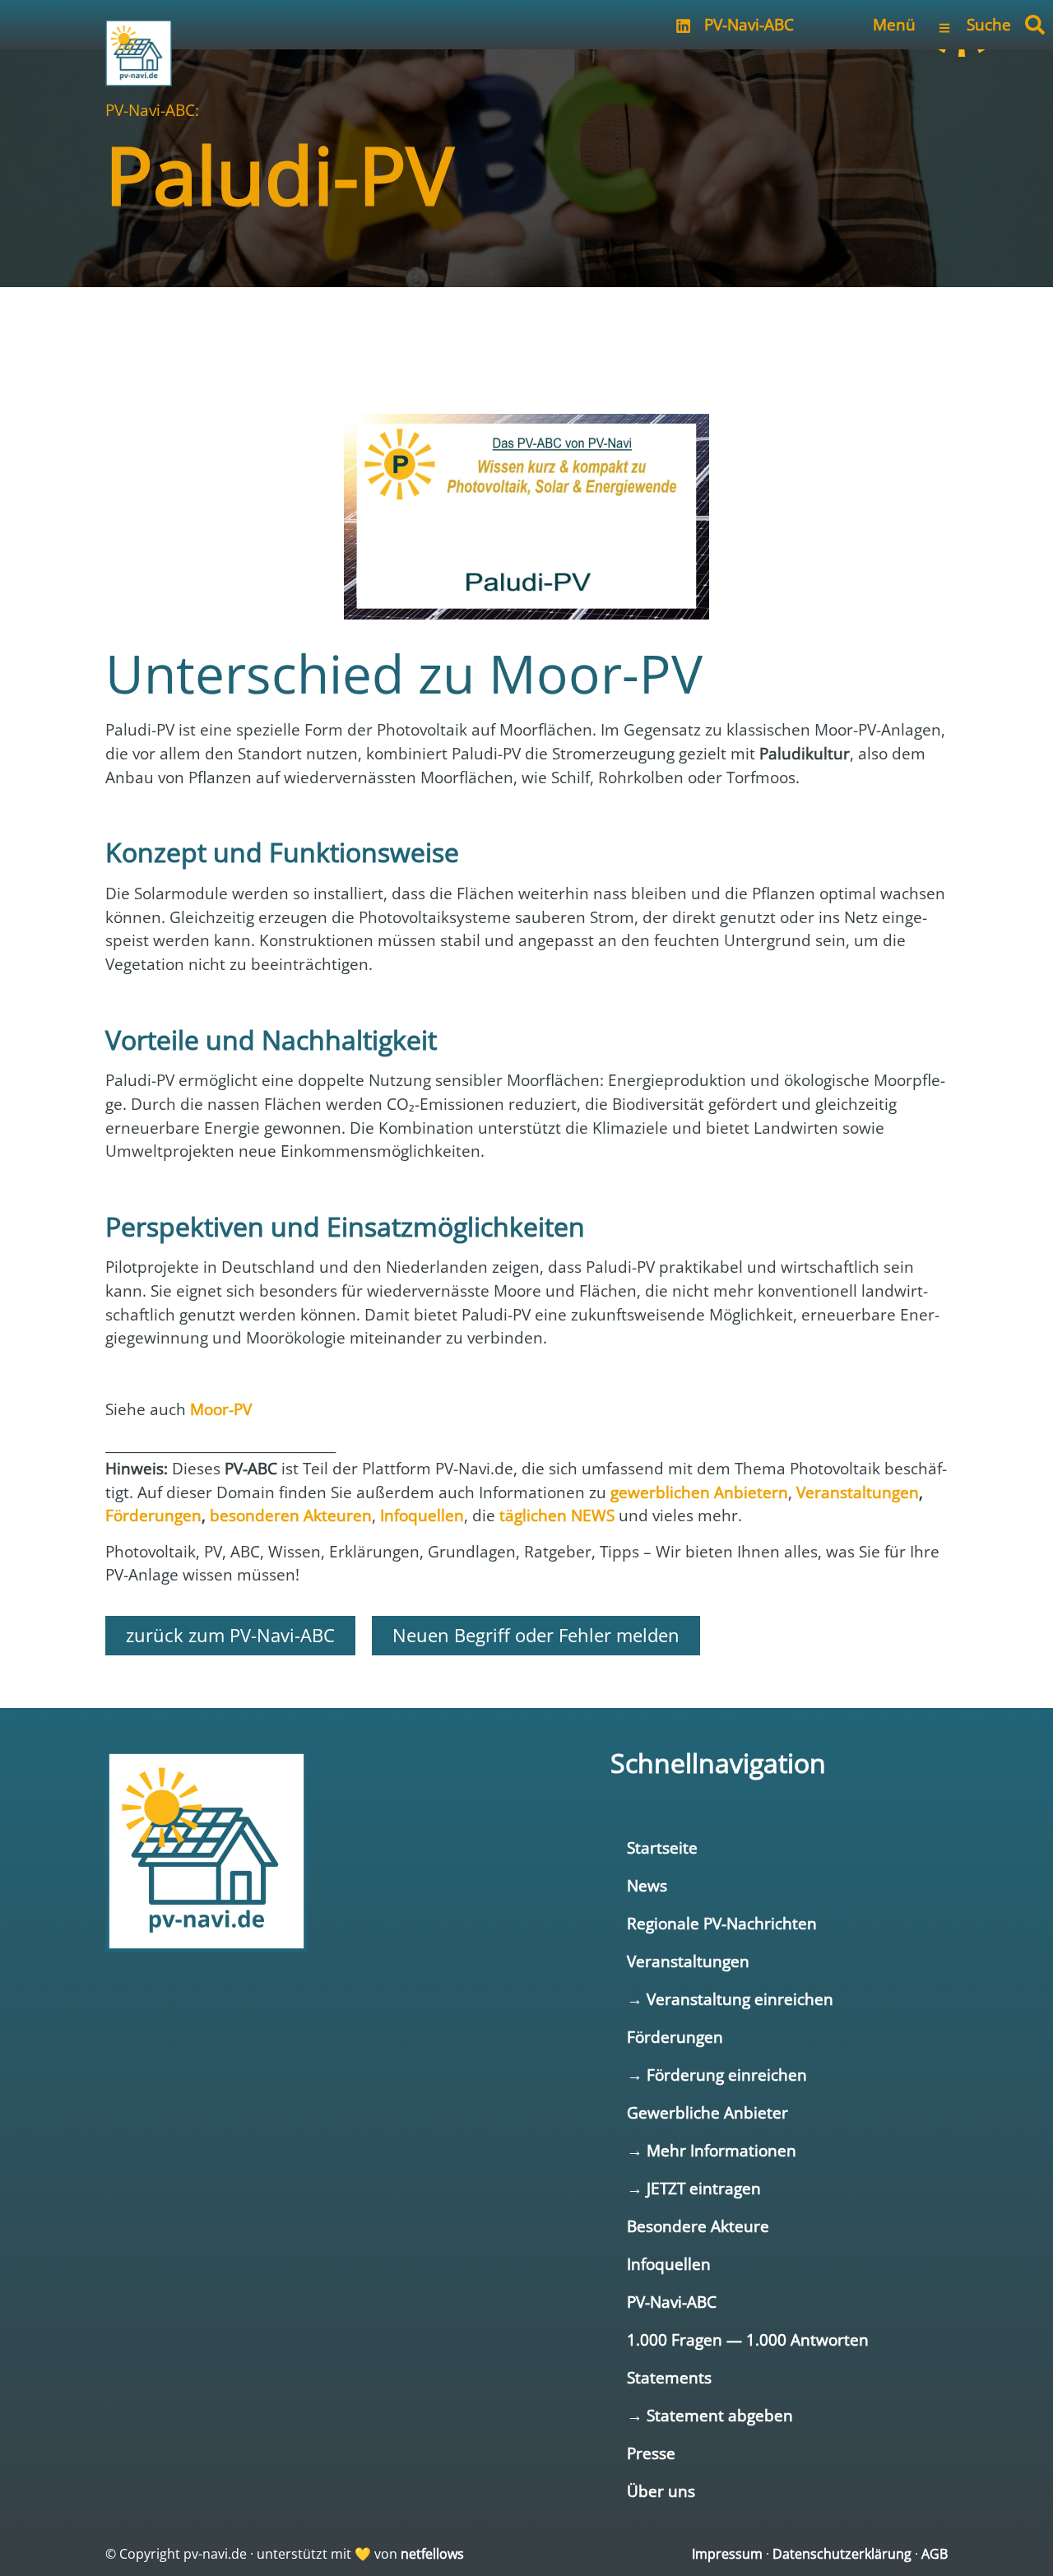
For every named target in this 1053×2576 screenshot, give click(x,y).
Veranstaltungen (688, 1961)
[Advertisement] (526, 337)
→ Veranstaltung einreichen (730, 1999)
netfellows (432, 2554)
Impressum (727, 2554)
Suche (989, 24)
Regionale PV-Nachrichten (722, 1923)
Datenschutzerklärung (842, 2554)
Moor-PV (221, 1409)
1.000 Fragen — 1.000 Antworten (748, 2339)
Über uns (661, 2491)
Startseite (662, 1847)
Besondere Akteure (698, 2226)
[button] (1035, 25)
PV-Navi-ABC (749, 24)
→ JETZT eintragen (694, 2188)
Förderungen (675, 2037)
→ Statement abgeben (710, 2415)
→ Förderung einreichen (717, 2075)
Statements (669, 2377)
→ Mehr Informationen (712, 2150)
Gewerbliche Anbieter (707, 2112)
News (647, 1885)
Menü (894, 24)
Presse (651, 2453)
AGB (935, 2554)
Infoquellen (669, 2264)
